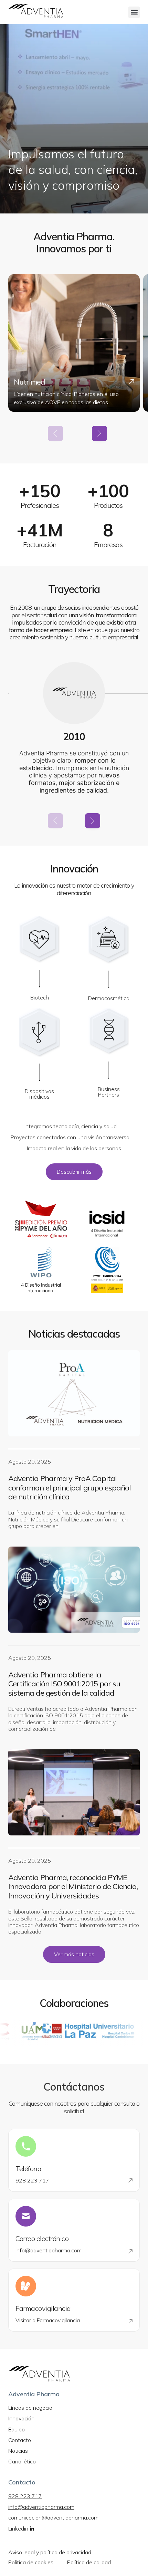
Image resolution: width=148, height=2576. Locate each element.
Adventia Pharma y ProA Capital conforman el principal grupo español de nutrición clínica (70, 1488)
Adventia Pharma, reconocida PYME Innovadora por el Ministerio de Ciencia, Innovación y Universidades (73, 1887)
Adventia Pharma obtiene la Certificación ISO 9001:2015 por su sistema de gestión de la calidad (64, 1684)
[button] (134, 12)
